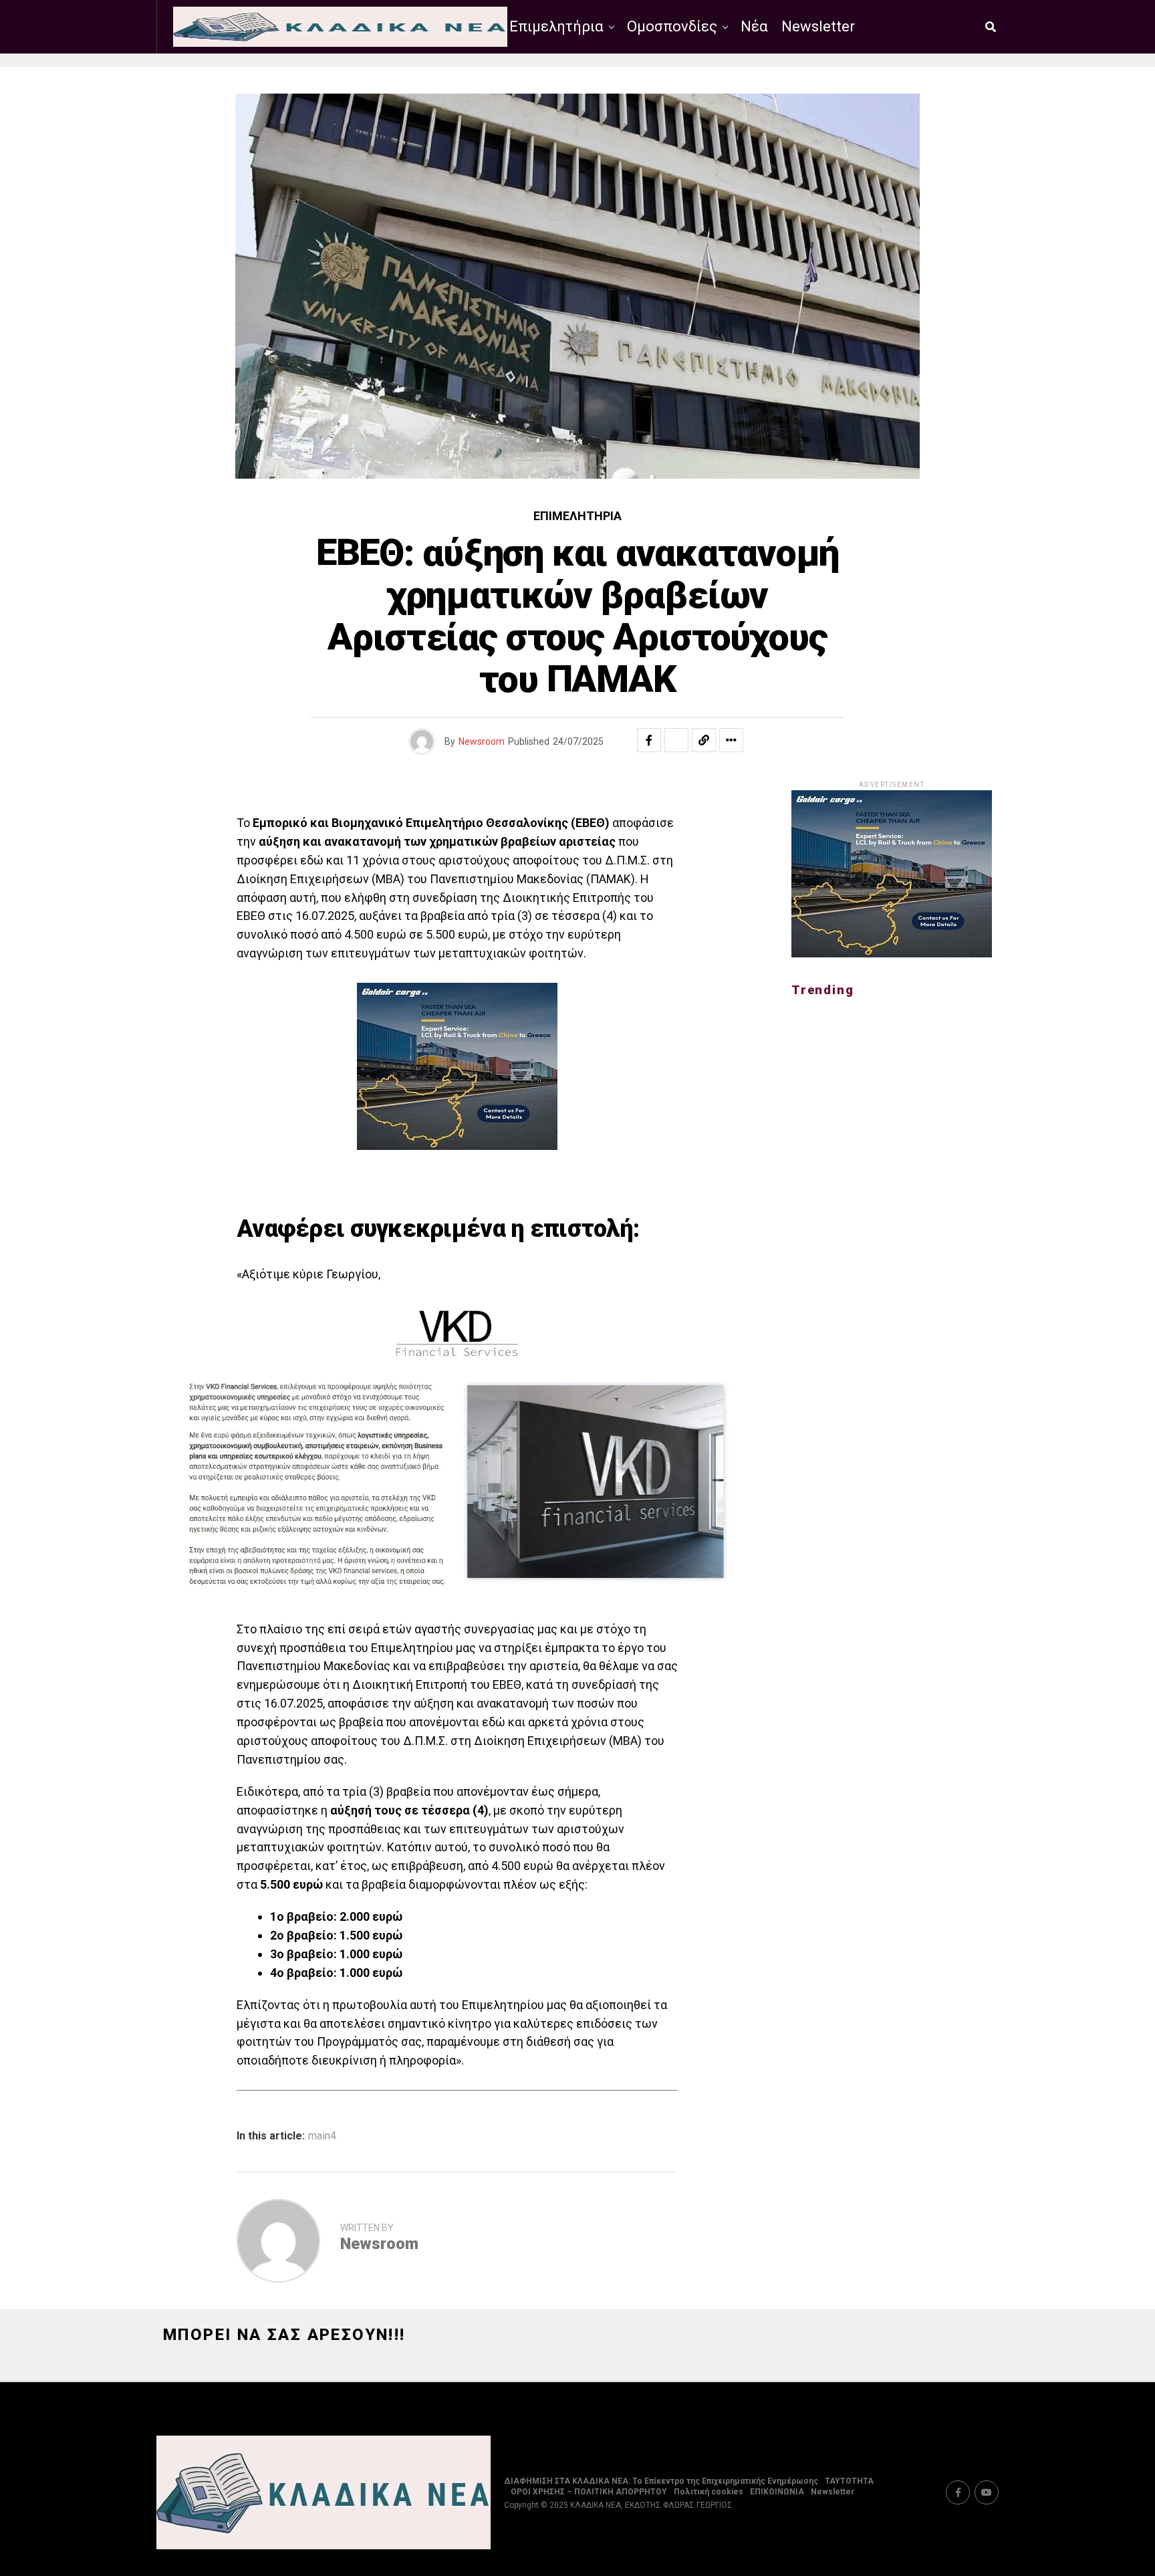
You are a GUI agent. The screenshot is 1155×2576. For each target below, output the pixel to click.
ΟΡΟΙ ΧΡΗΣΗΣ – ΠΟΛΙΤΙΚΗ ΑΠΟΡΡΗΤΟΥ (589, 2492)
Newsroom (482, 741)
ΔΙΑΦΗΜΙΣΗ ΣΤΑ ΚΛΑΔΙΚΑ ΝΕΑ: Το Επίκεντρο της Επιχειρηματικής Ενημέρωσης (661, 2481)
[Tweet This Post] (676, 740)
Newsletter (818, 26)
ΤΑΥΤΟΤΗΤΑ (849, 2481)
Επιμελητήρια (556, 26)
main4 (322, 2136)
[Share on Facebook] (649, 740)
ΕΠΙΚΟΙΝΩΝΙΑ (777, 2492)
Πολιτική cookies (709, 2492)
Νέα (754, 26)
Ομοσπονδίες (672, 26)
